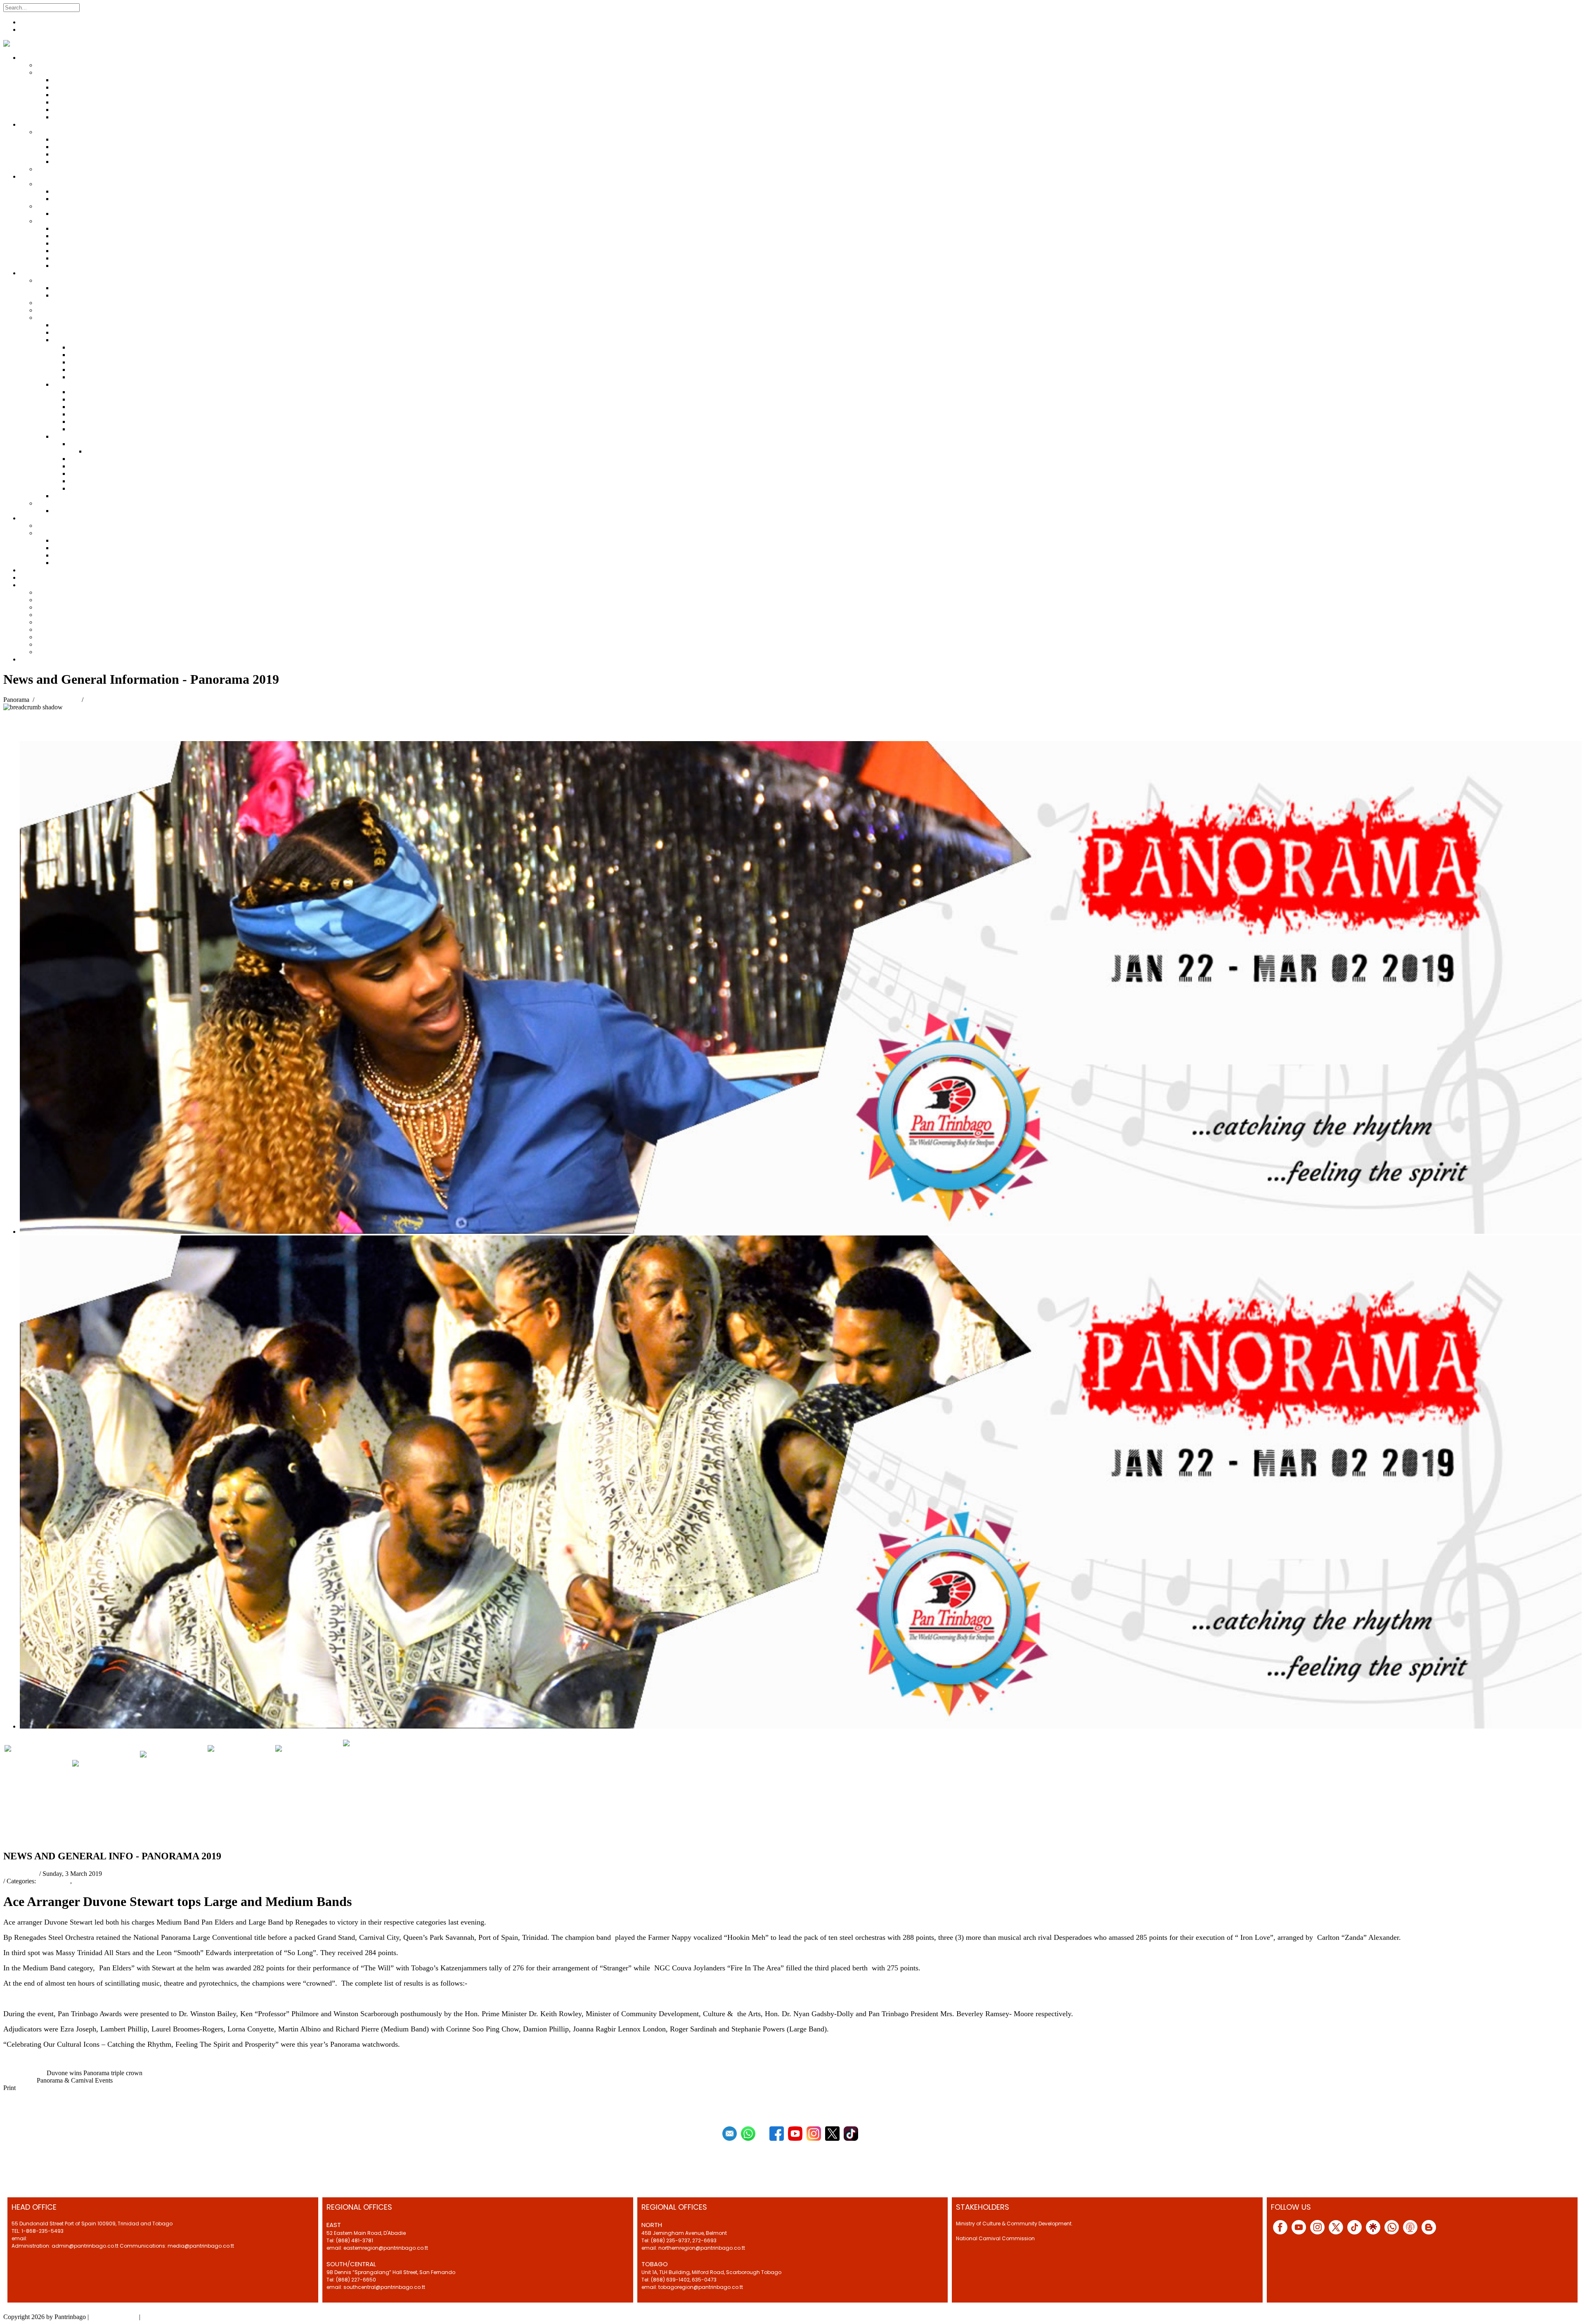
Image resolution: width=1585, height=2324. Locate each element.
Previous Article (24, 2073)
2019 (171, 1998)
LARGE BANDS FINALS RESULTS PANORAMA (83, 1998)
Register (31, 22)
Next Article (19, 2080)
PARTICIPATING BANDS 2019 (111, 1794)
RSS (9, 1839)
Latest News (54, 1881)
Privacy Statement (114, 2317)
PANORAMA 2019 (100, 1881)
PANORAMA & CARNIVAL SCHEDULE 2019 (239, 1798)
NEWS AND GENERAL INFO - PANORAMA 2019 (372, 1798)
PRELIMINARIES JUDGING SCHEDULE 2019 (45, 1798)
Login (28, 30)
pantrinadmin (20, 1874)
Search (90, 7)
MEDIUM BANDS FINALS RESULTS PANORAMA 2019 (288, 1998)
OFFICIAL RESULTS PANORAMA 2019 (304, 1798)
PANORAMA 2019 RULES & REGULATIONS (176, 1798)
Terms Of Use (160, 2317)
